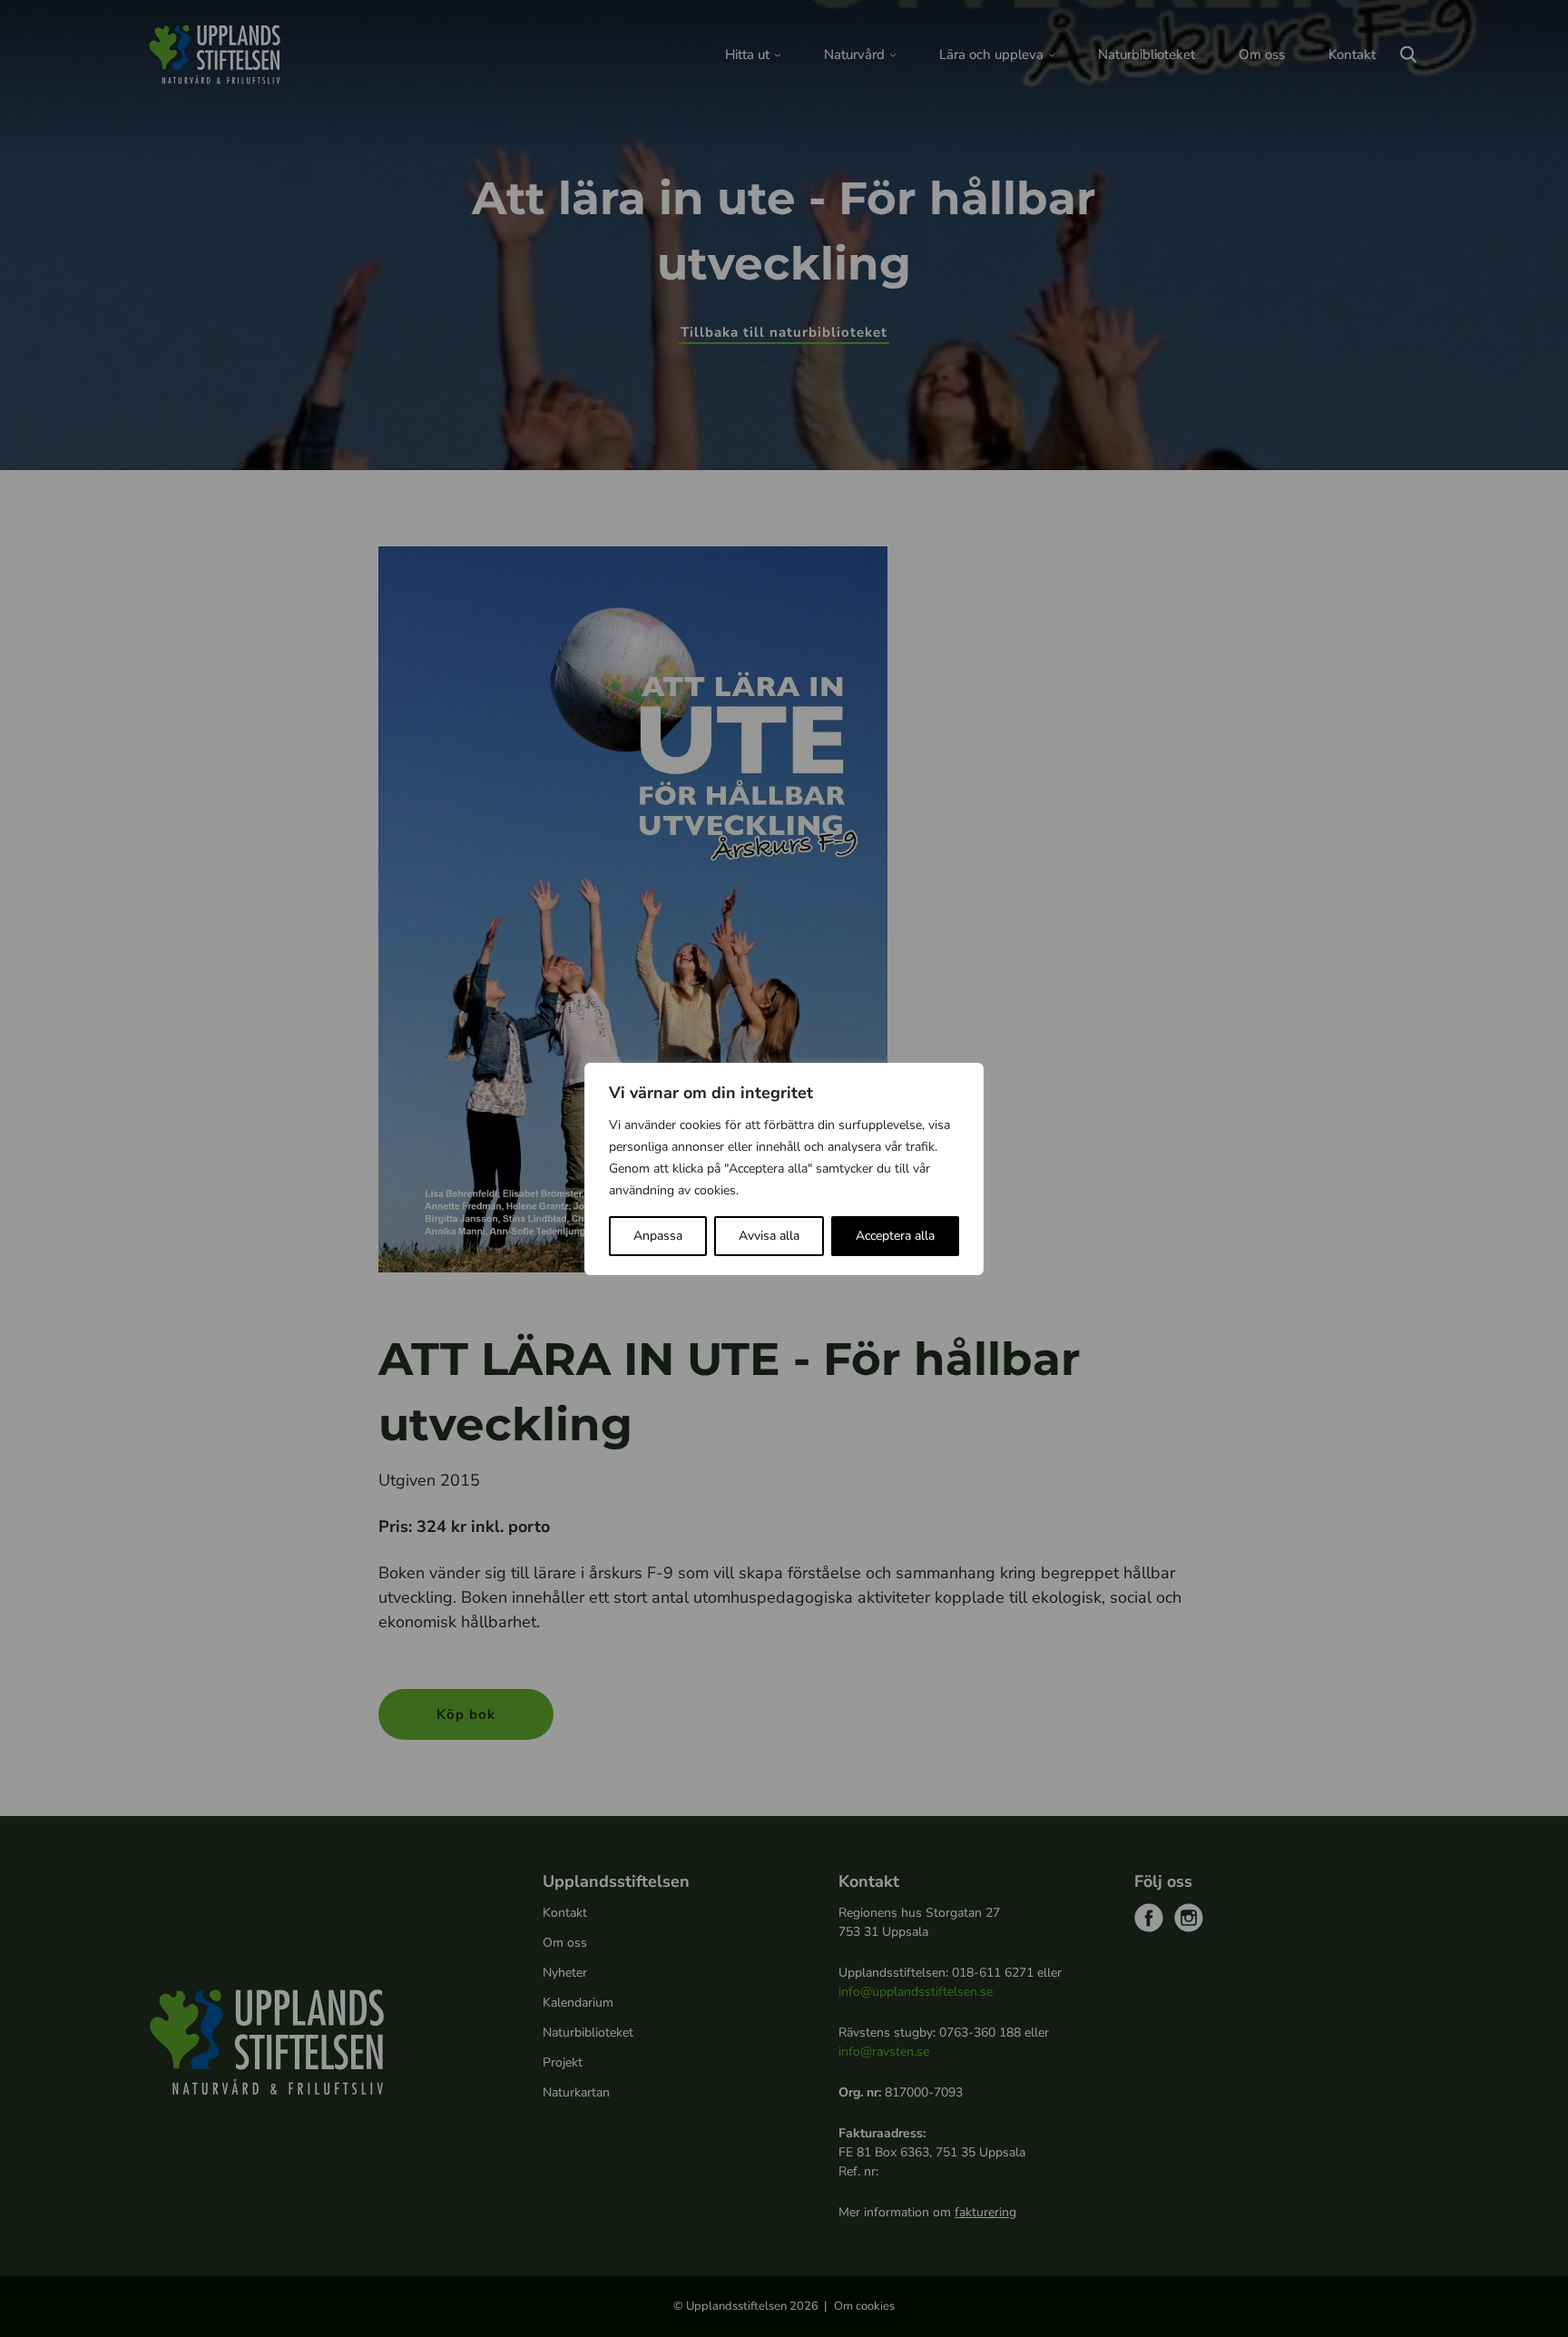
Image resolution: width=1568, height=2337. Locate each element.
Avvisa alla (769, 1236)
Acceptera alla (895, 1236)
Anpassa (658, 1236)
